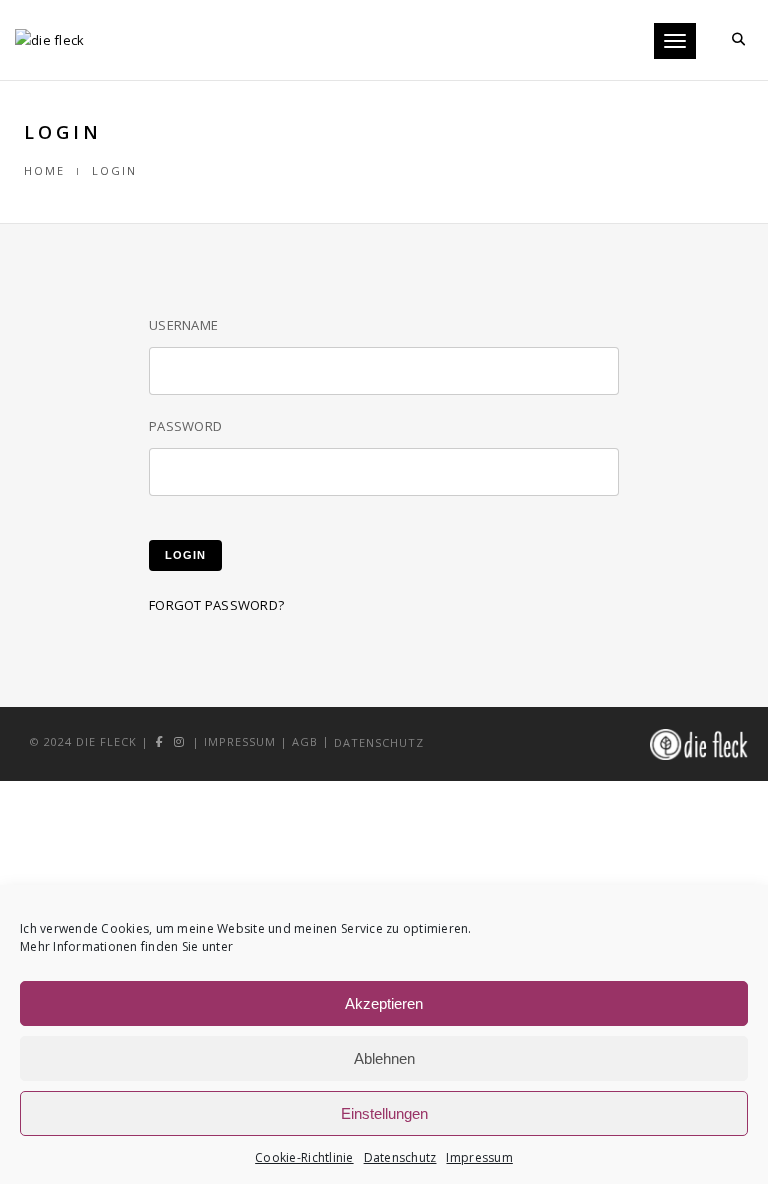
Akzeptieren (384, 1003)
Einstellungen (384, 1113)
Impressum (479, 1157)
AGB (305, 741)
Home (44, 170)
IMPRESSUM (240, 741)
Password (185, 426)
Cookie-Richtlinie (304, 1157)
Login (185, 555)
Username (183, 325)
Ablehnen (384, 1058)
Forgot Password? (216, 605)
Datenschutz (400, 1157)
